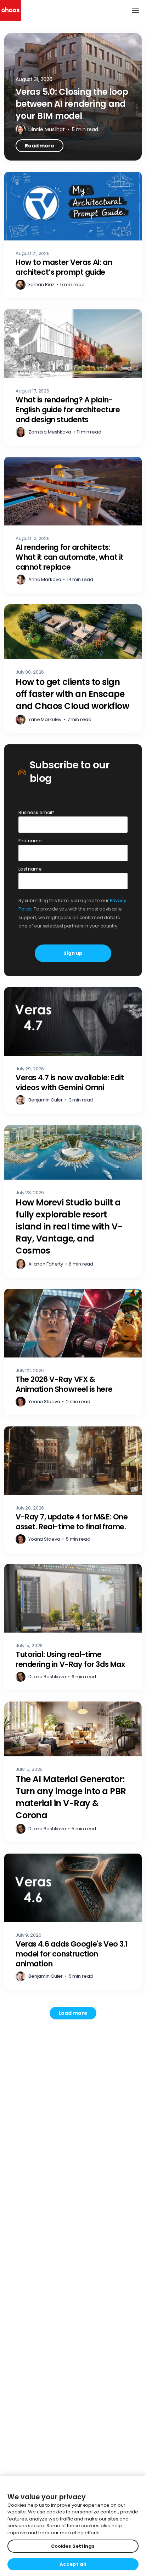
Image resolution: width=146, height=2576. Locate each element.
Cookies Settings (73, 2546)
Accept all (73, 2564)
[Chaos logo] (10, 10)
